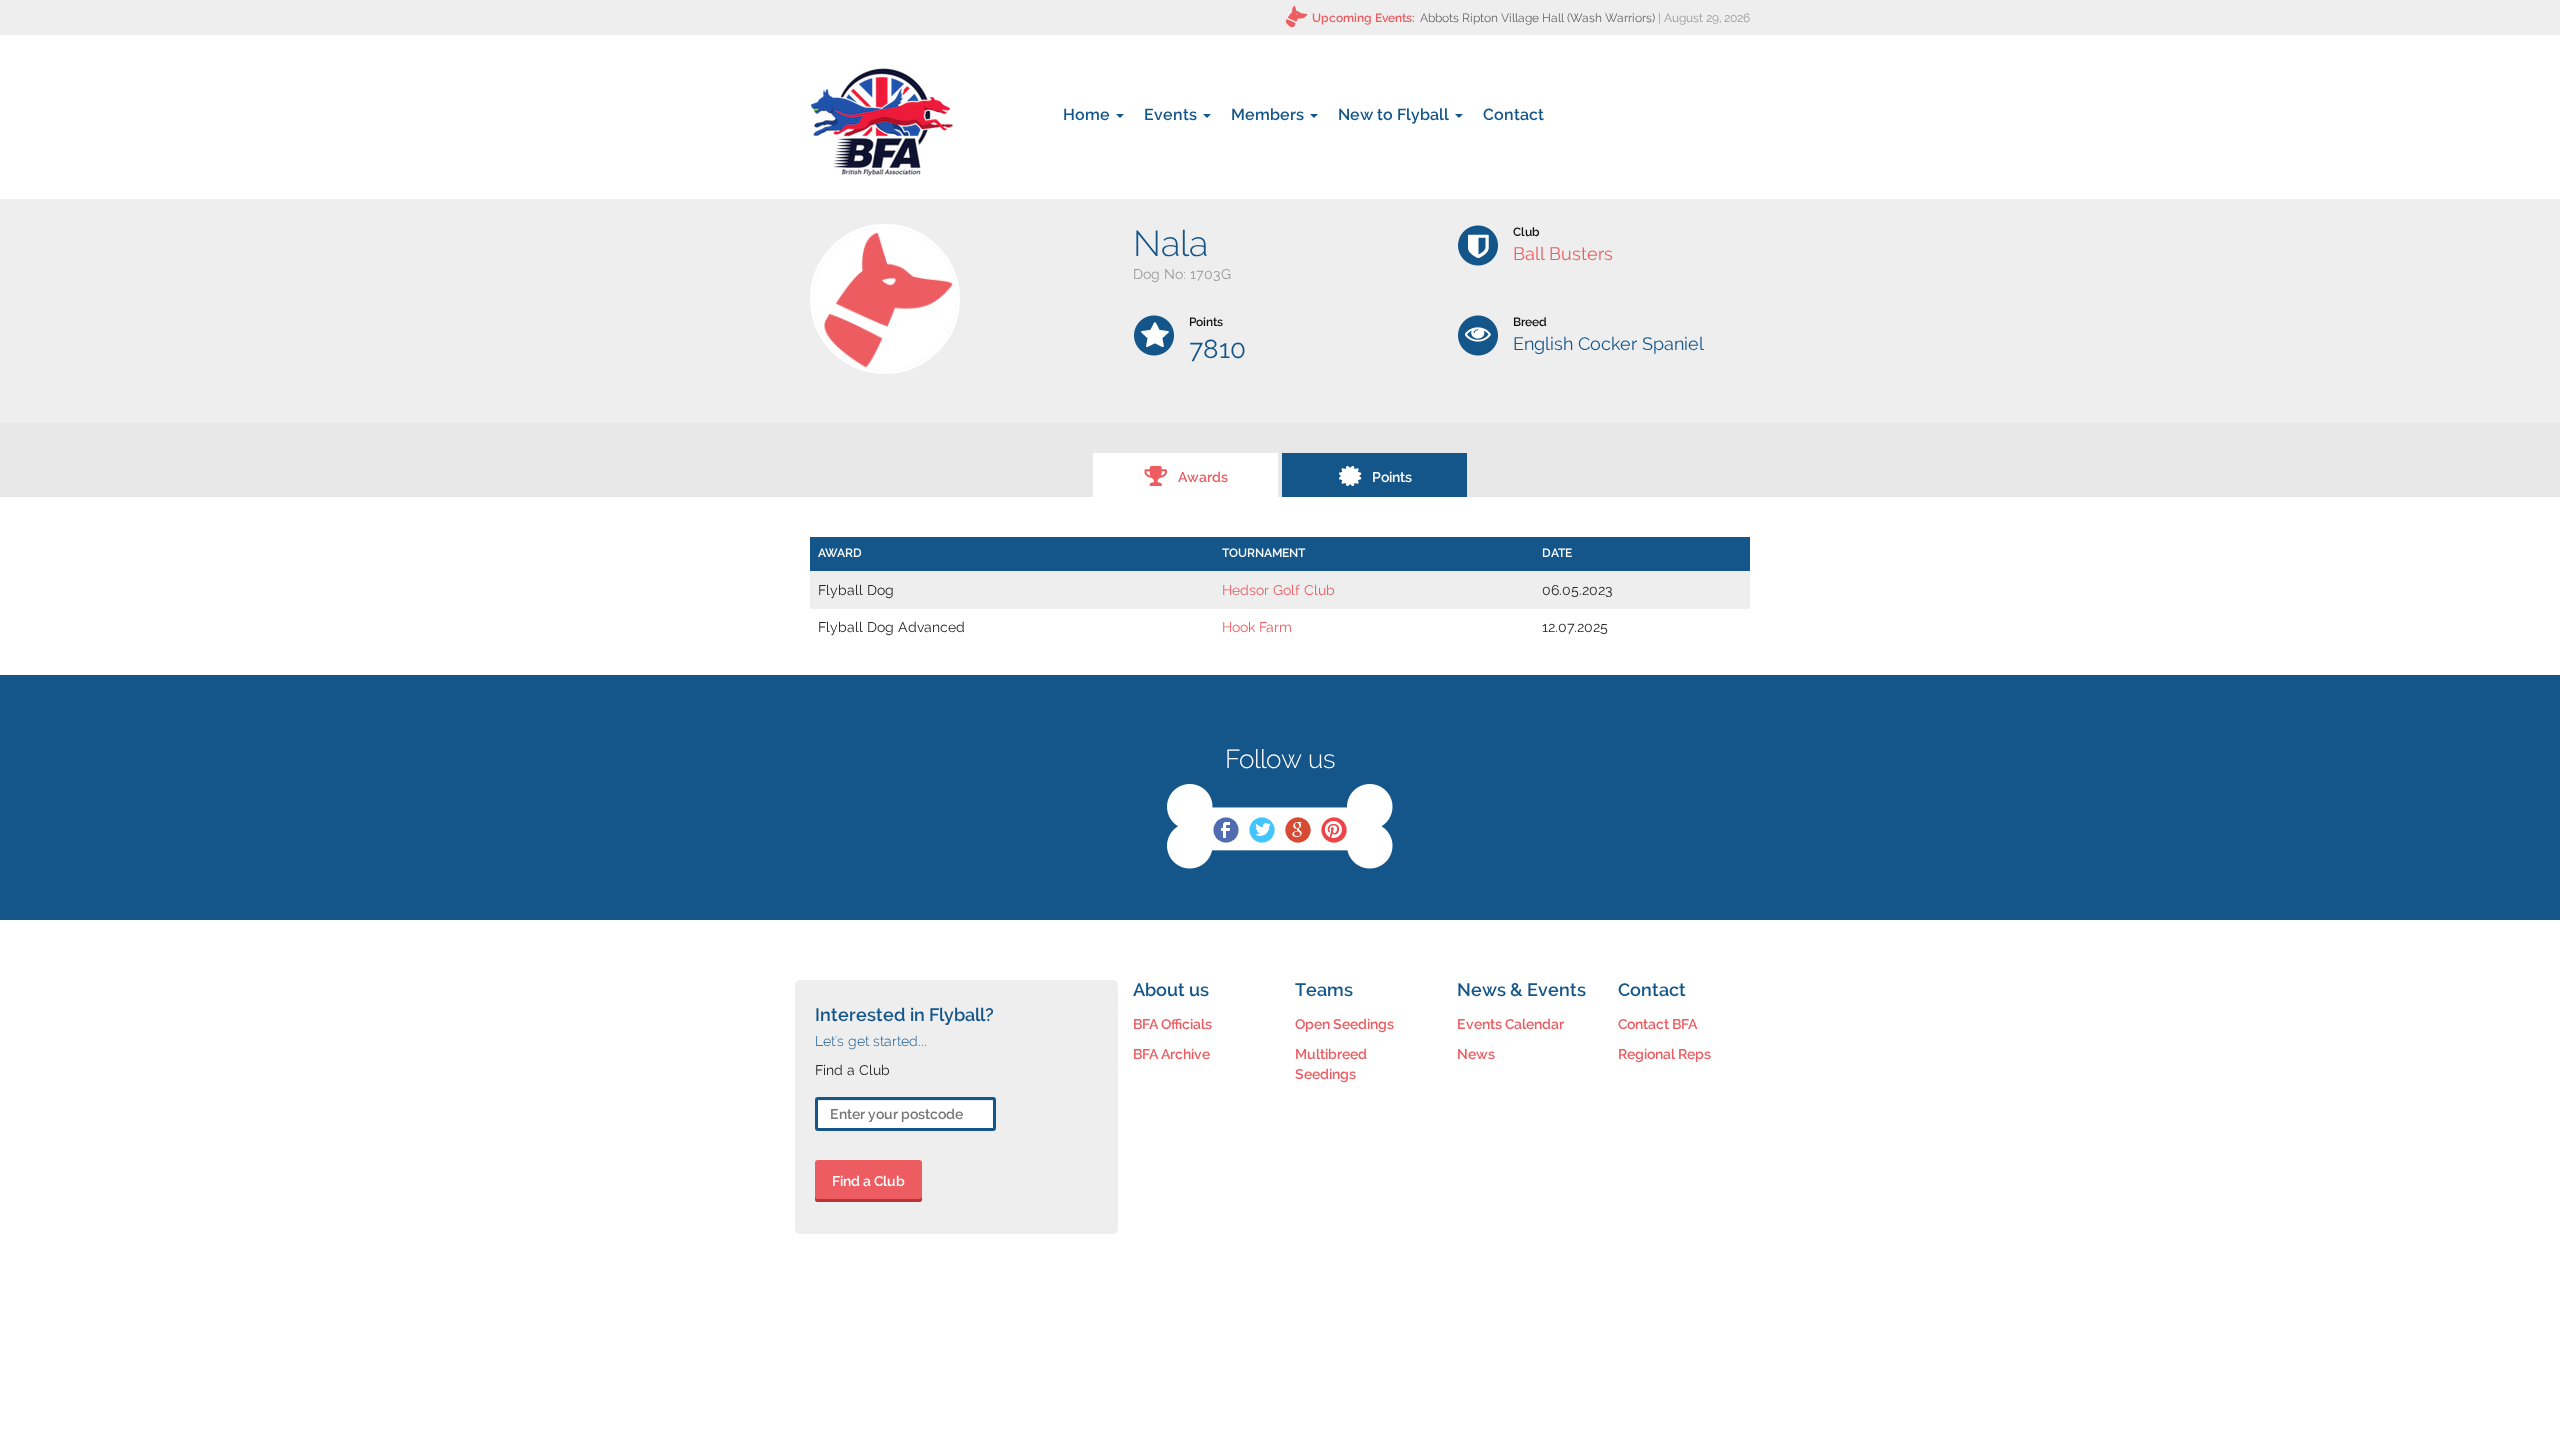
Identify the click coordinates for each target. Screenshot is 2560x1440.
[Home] (881, 122)
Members (1269, 114)
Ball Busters (1563, 253)
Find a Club (868, 1181)
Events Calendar (1510, 1024)
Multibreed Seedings (1331, 1064)
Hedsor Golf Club (1278, 590)
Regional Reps (1664, 1054)
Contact (1513, 114)
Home (1088, 114)
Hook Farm (1257, 627)
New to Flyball (1395, 114)
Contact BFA (1657, 1024)
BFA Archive (1171, 1054)
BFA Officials (1172, 1024)
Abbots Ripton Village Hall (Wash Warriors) (1537, 18)
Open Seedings (1344, 1024)
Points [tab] (1392, 477)
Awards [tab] (1203, 477)
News (1476, 1054)
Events (1172, 114)
